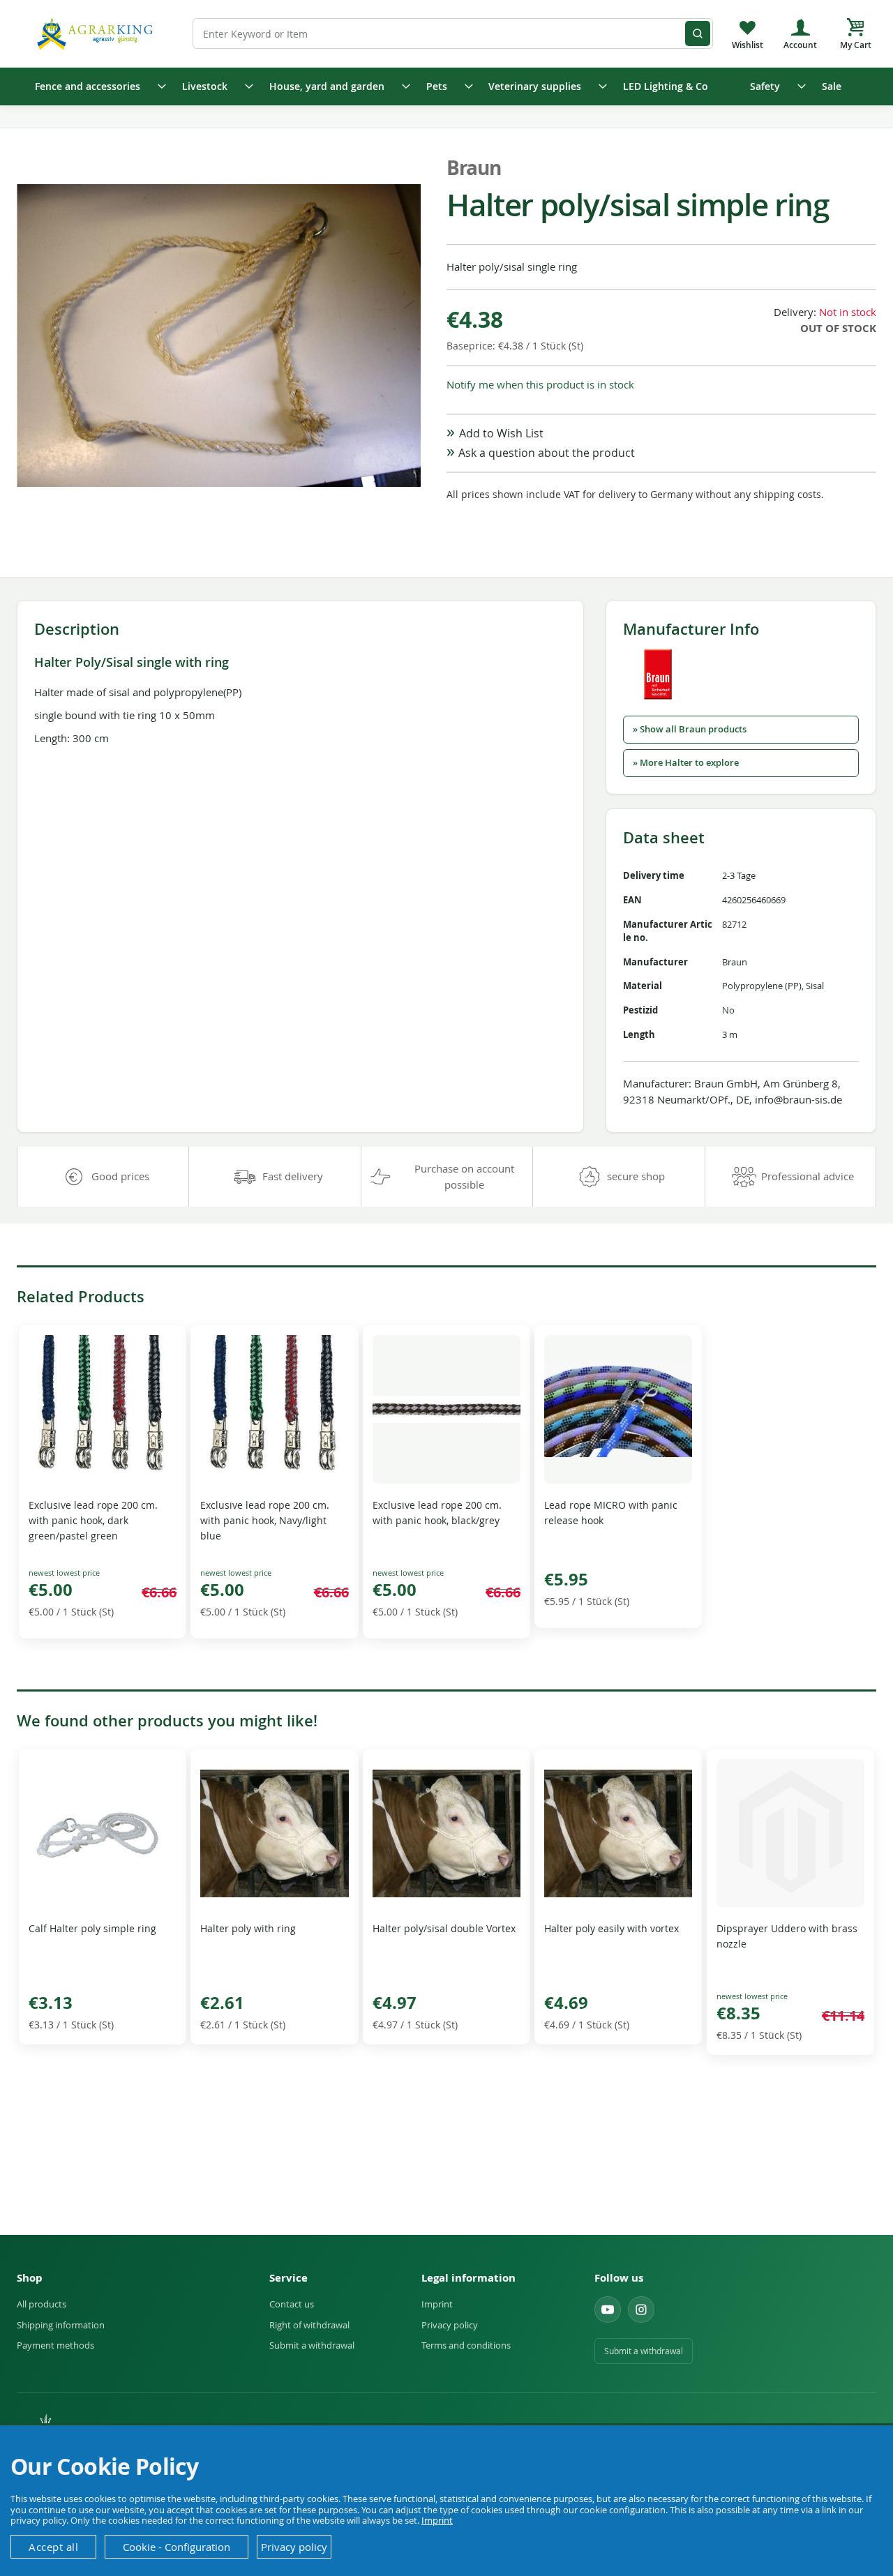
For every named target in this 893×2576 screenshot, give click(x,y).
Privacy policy (450, 2325)
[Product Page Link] (103, 1480)
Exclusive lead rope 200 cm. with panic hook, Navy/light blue (265, 1520)
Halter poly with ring (248, 1928)
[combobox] (453, 33)
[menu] (446, 86)
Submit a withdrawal (312, 2345)
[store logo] (97, 33)
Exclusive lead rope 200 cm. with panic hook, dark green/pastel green (93, 1520)
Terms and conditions (466, 2345)
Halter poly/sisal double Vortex (444, 1928)
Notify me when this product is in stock (540, 384)
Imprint (437, 2304)
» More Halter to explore (686, 763)
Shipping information (61, 2325)
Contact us (292, 2304)
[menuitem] (96, 86)
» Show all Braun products (690, 729)
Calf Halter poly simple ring (92, 1928)
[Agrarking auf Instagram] (641, 2310)
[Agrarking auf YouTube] (608, 2310)
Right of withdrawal (309, 2325)
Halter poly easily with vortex (611, 1928)
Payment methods (55, 2345)
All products (42, 2304)
